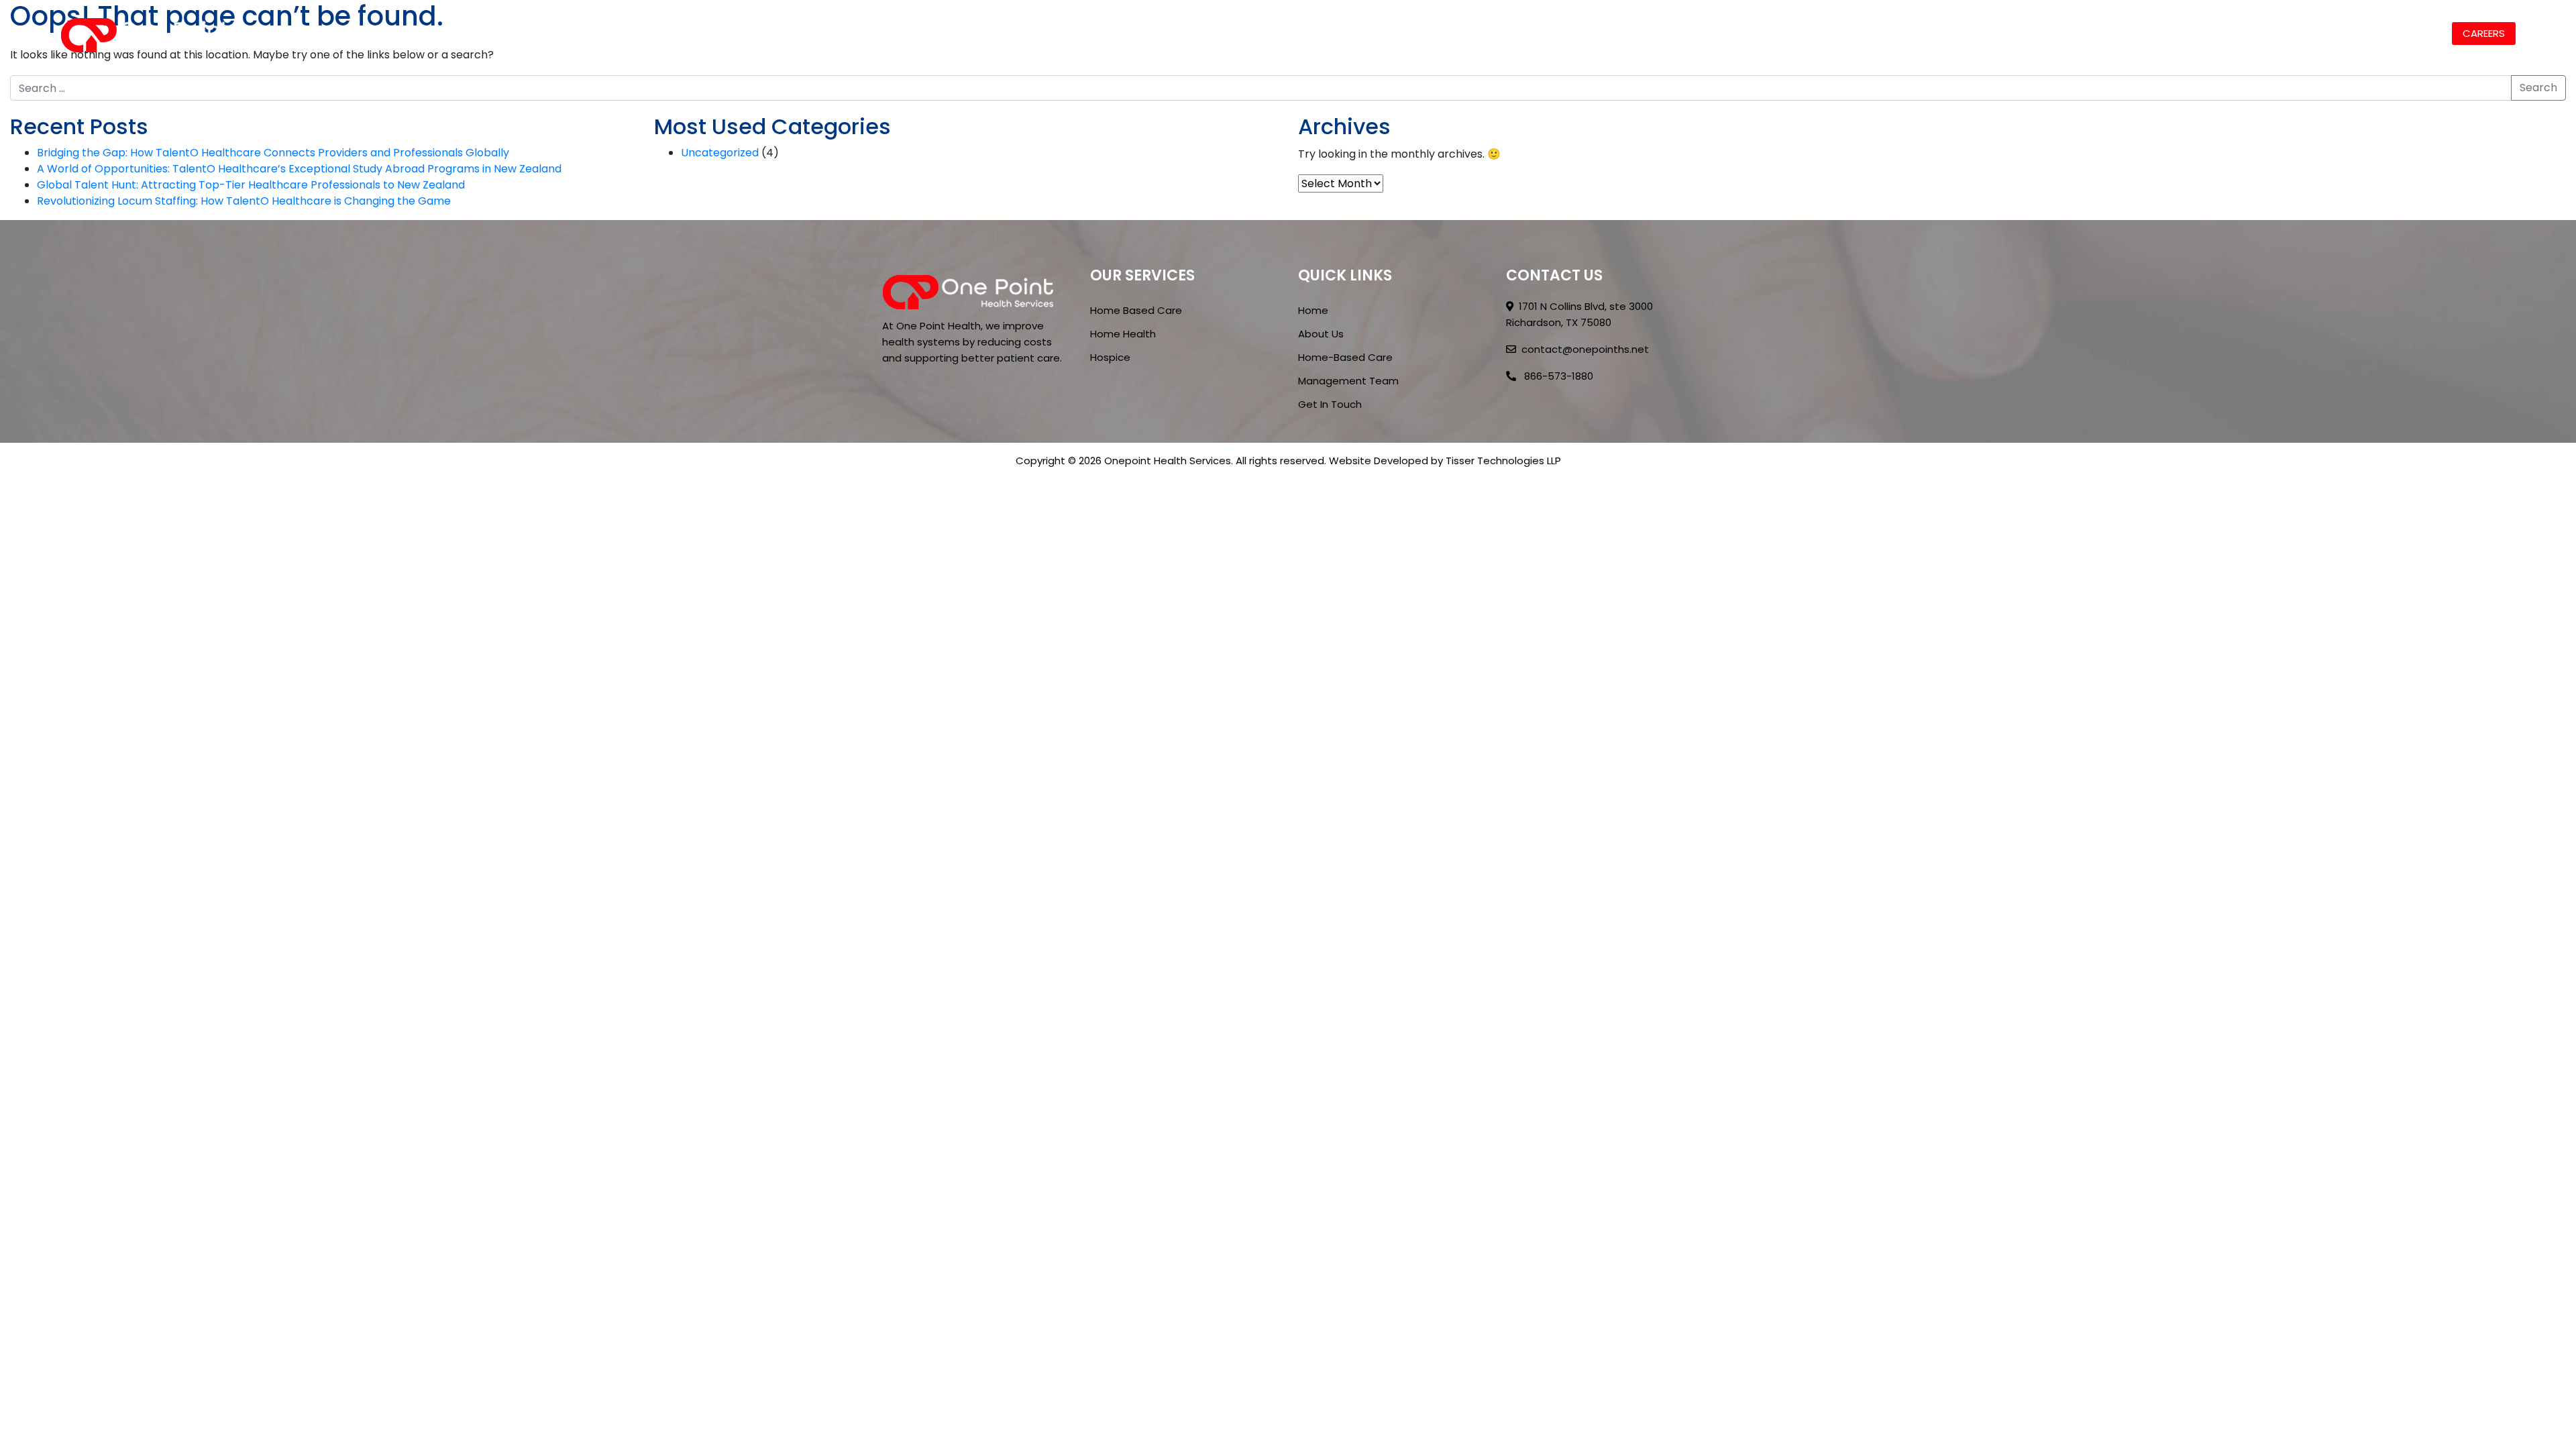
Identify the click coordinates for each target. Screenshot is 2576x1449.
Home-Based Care (1345, 357)
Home (2046, 33)
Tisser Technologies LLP (1503, 461)
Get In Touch (1330, 404)
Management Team (1348, 381)
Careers (2484, 33)
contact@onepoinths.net (1585, 349)
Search (2538, 88)
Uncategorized (720, 153)
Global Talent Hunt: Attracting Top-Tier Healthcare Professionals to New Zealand (251, 185)
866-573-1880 (1557, 376)
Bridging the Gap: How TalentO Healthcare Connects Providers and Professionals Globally (273, 153)
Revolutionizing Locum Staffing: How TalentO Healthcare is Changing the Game (244, 201)
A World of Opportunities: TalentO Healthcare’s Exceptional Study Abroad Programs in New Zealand (299, 169)
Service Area (2322, 33)
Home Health (1123, 334)
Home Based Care (2210, 33)
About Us (2105, 33)
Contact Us (2409, 33)
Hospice (1110, 357)
